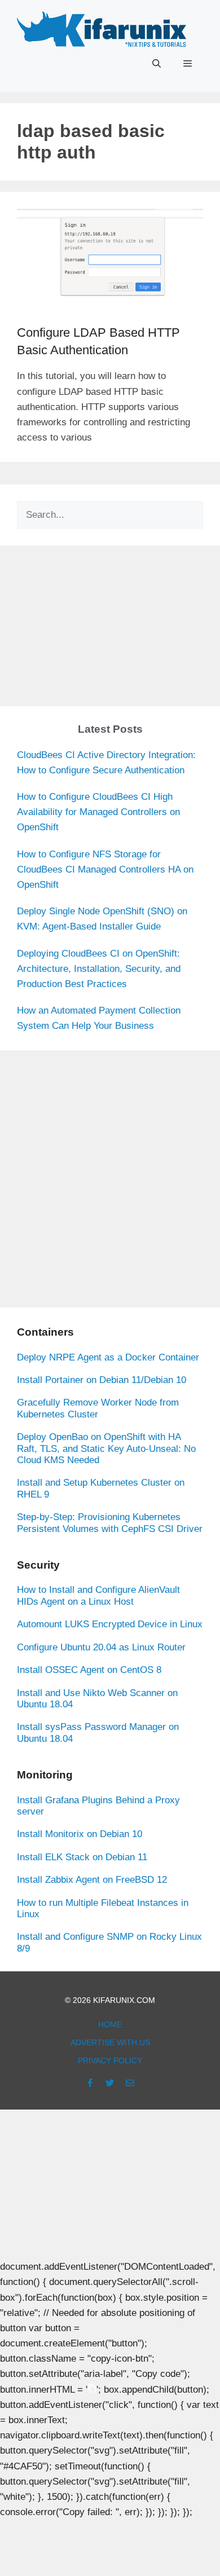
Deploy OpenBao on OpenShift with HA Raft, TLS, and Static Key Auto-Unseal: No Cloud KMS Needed (106, 1448)
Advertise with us (110, 2042)
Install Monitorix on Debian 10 (80, 1834)
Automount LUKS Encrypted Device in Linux (110, 1624)
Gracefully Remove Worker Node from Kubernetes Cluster (98, 1408)
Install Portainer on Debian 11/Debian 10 (102, 1380)
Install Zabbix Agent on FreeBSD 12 (92, 1880)
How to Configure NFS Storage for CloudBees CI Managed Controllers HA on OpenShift (105, 869)
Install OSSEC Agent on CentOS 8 (89, 1670)
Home (110, 2024)
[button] (157, 64)
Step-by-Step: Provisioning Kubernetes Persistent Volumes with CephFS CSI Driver (110, 1523)
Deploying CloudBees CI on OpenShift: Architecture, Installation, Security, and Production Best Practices (99, 969)
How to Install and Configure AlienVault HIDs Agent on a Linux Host (98, 1595)
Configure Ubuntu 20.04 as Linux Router (101, 1647)
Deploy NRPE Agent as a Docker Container (108, 1357)
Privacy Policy (110, 2060)
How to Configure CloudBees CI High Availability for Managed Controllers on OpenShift (98, 812)
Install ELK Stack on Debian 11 (82, 1857)
